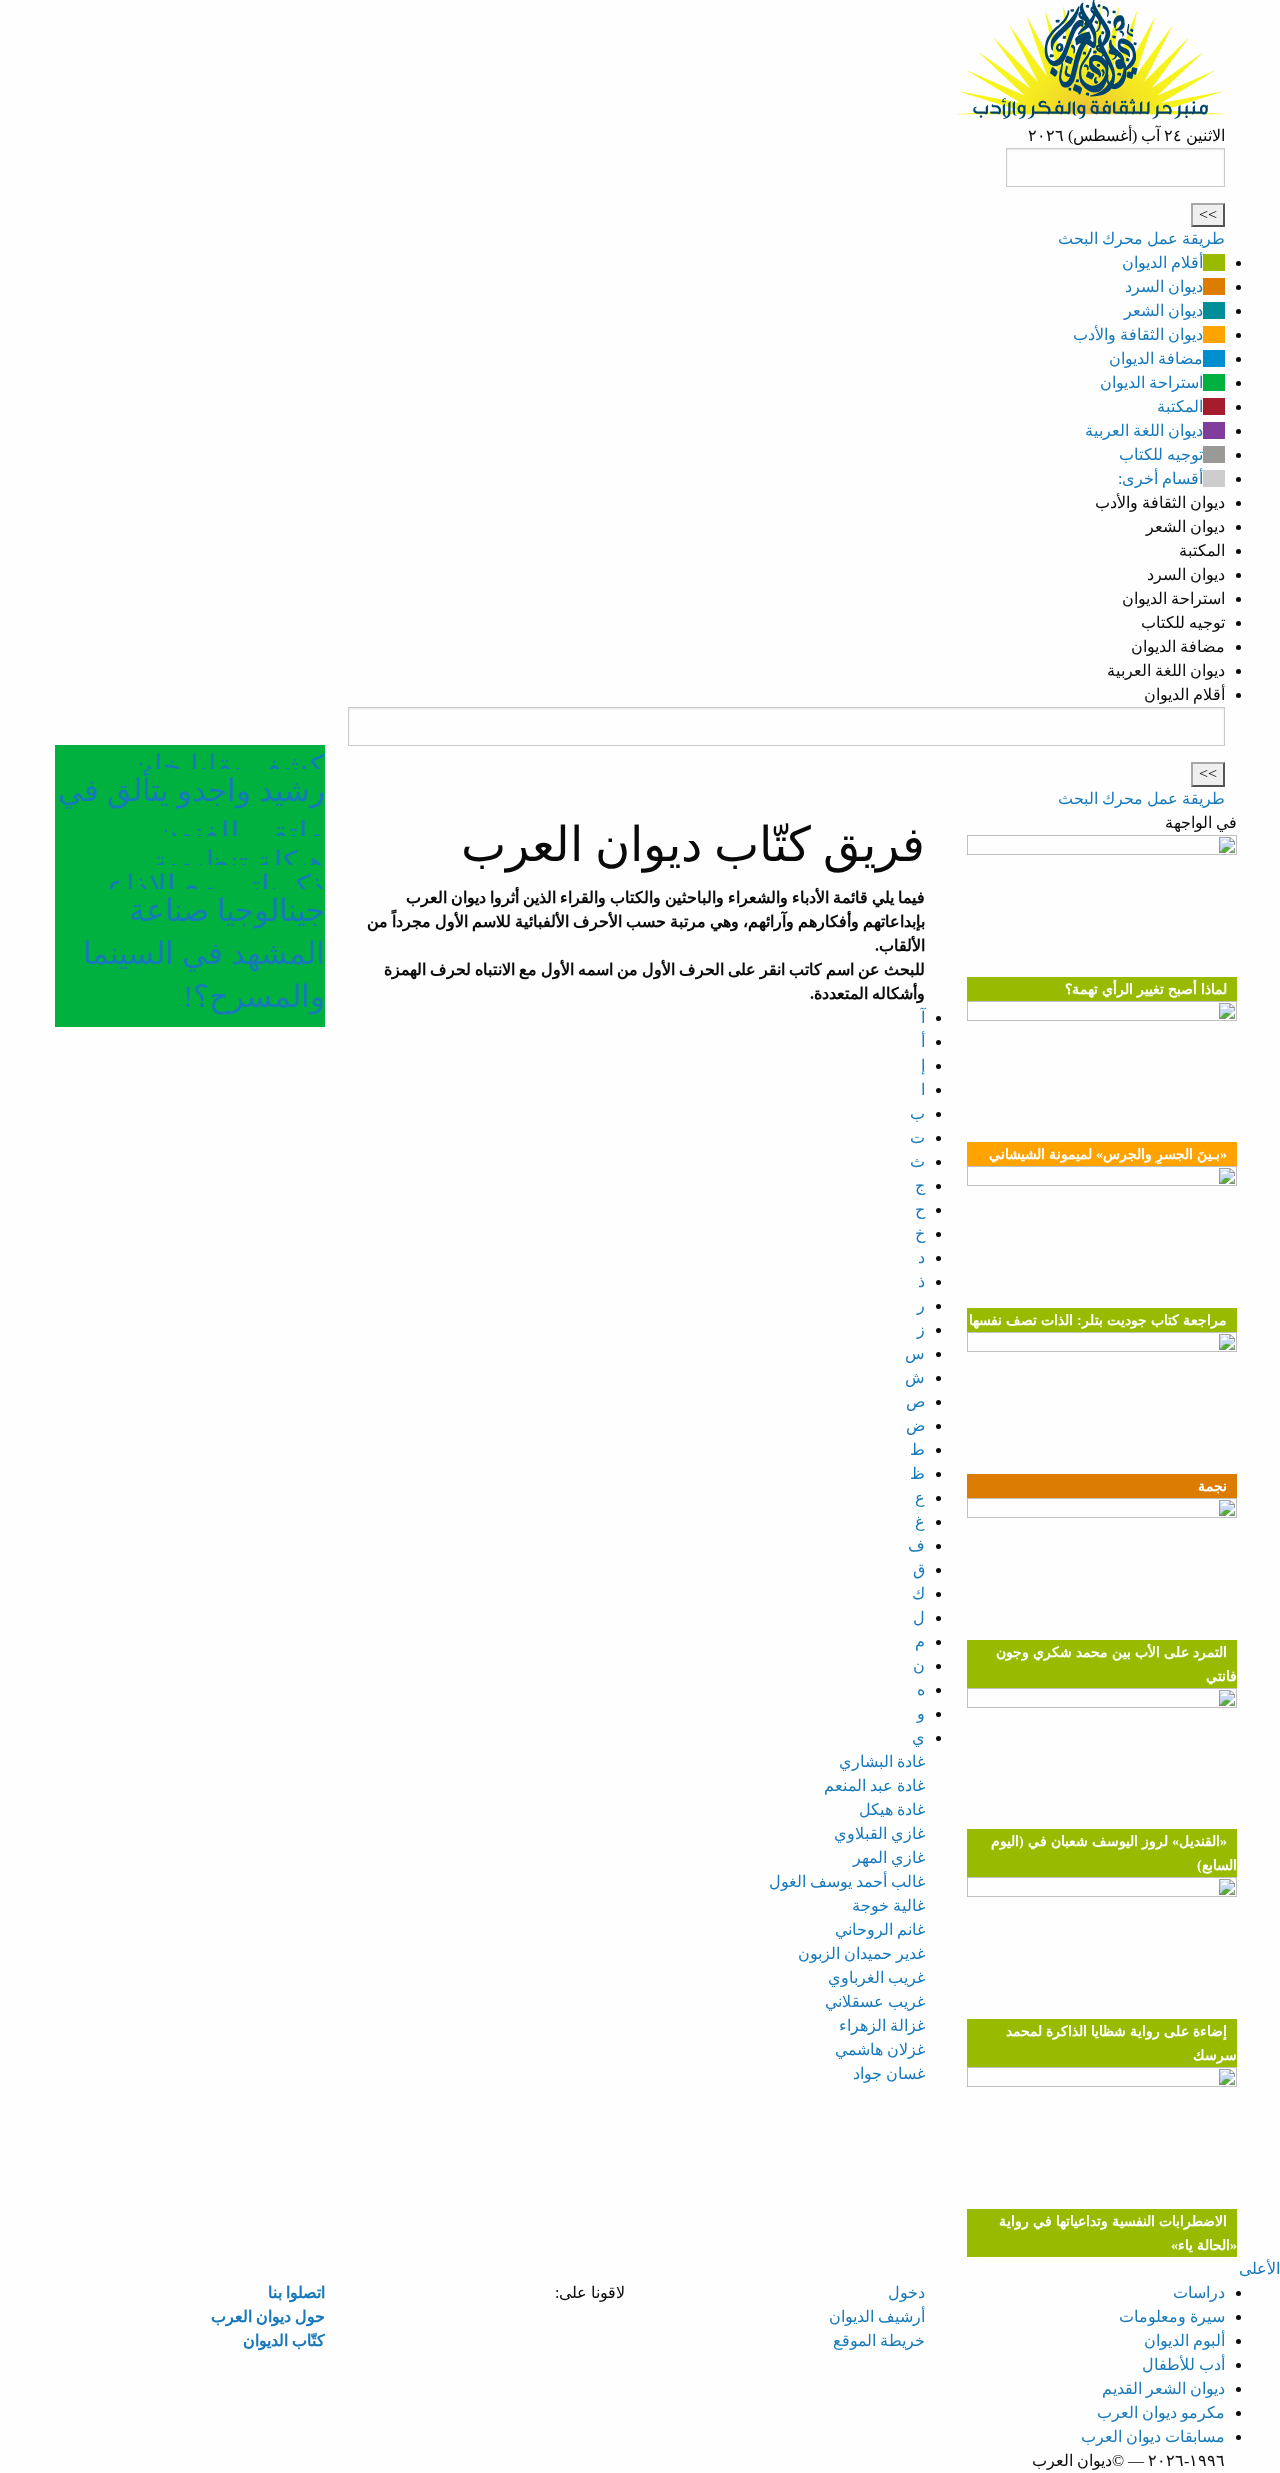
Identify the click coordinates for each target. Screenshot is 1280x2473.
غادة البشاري (882, 1761)
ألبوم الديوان (1184, 2340)
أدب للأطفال (1183, 2364)
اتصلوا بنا (296, 2292)
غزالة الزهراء (882, 2025)
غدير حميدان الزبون (861, 1953)
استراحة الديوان (1151, 382)
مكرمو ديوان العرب (1161, 2412)
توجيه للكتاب (1161, 454)
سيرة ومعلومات (1172, 2316)
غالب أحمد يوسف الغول (847, 1881)
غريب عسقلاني (875, 2001)
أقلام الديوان (1162, 262)
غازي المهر (889, 1857)
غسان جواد (889, 2073)
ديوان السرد (1164, 286)
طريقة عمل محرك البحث (1141, 238)
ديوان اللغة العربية (1144, 430)
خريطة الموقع (879, 2340)
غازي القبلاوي (879, 1833)
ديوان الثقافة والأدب (1138, 334)
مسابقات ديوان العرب (1153, 2436)
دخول (906, 2292)
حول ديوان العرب (268, 2316)
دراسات (1199, 2292)
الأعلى (1259, 2268)
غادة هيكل (892, 1809)
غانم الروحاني (880, 1929)
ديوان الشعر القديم (1163, 2388)
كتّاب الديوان (284, 2340)
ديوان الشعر (1163, 310)
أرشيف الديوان (877, 2316)
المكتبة (1180, 406)
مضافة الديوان (1156, 358)
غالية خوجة (888, 1905)
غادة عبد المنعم (874, 1785)
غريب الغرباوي (876, 1977)
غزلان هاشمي (880, 2049)
